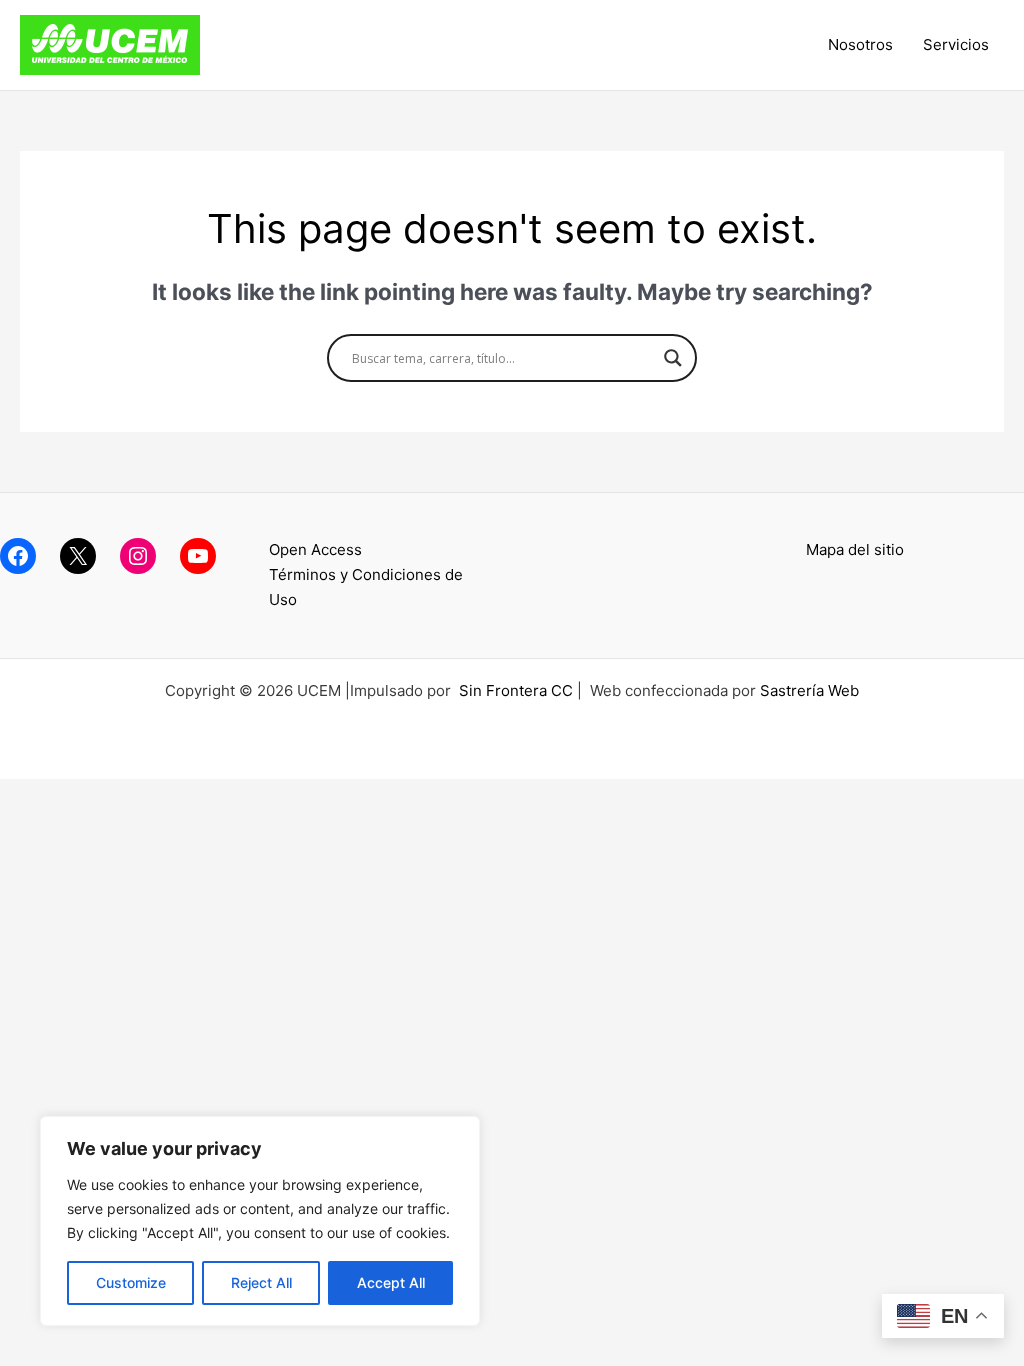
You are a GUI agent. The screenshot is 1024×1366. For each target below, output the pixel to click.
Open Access (315, 549)
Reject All (261, 1282)
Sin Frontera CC (516, 690)
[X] (78, 556)
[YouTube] (198, 556)
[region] (260, 1221)
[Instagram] (138, 556)
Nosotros (860, 44)
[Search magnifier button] (673, 358)
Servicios (956, 44)
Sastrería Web (809, 690)
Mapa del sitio (855, 549)
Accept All (391, 1282)
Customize (131, 1282)
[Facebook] (18, 556)
